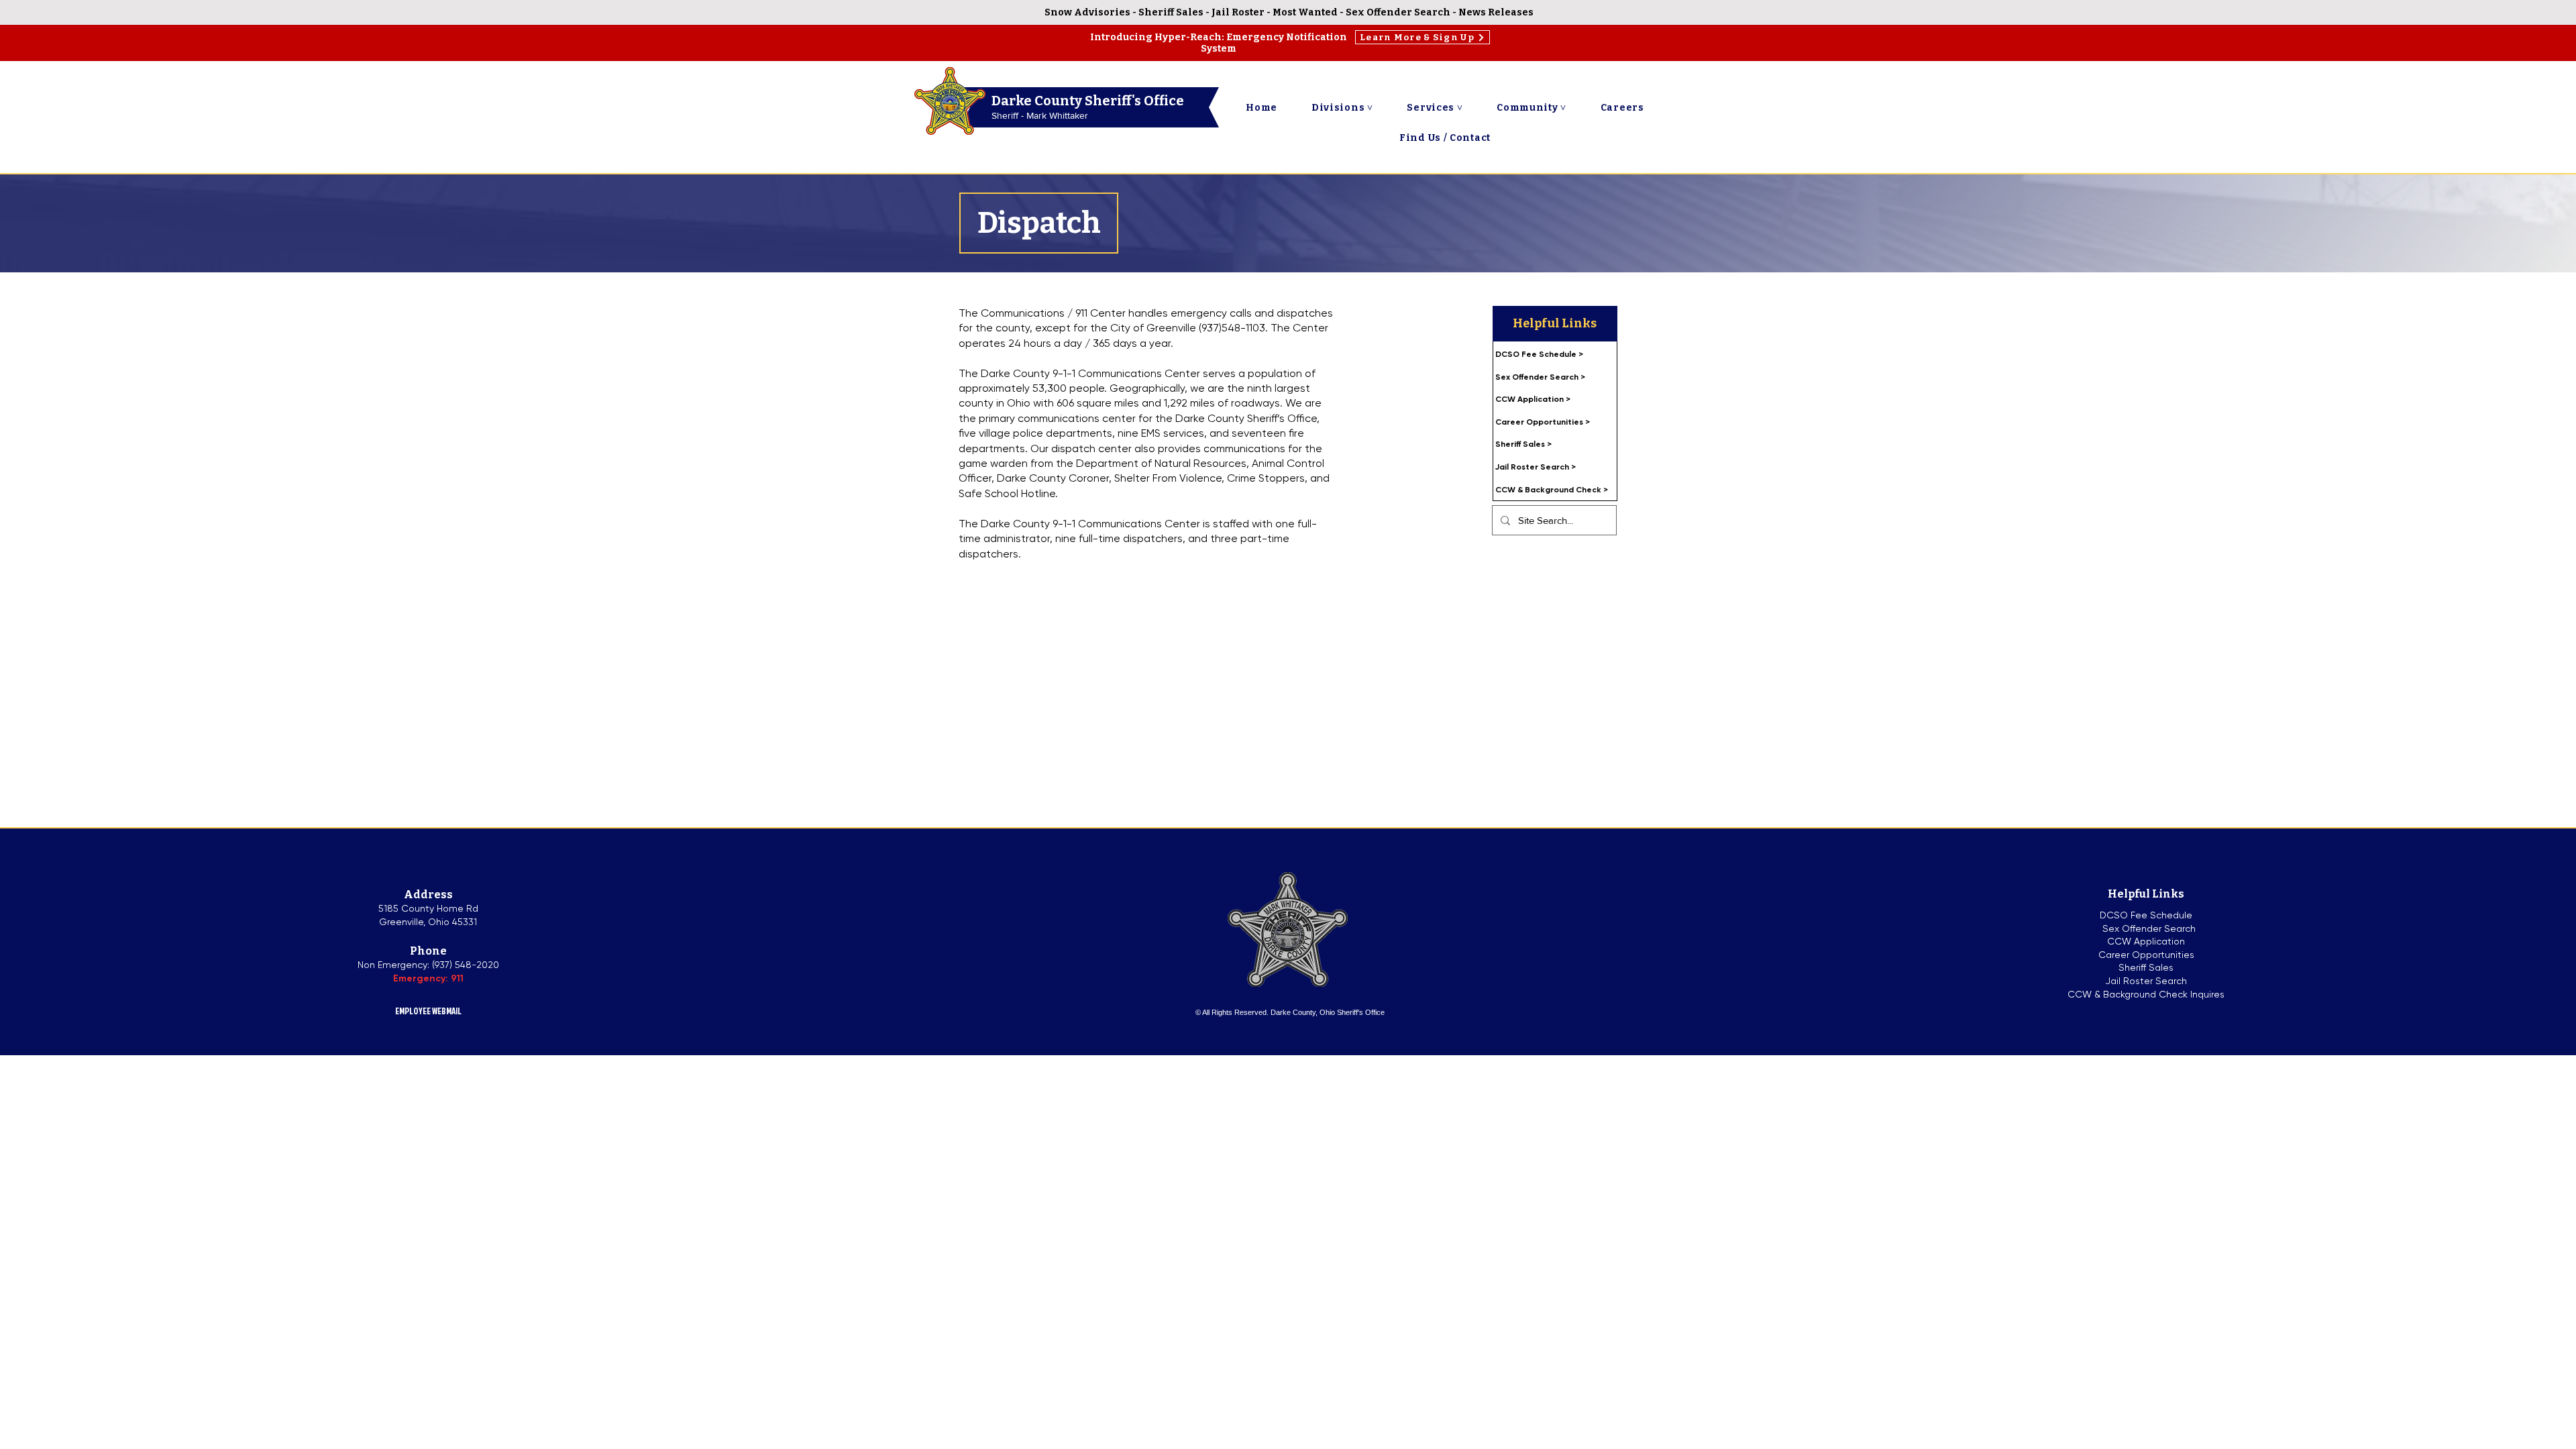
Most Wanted (1305, 12)
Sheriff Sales (1172, 12)
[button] (1342, 108)
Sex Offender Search (1398, 12)
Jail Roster (1238, 12)
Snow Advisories (1087, 12)
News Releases (1496, 12)
